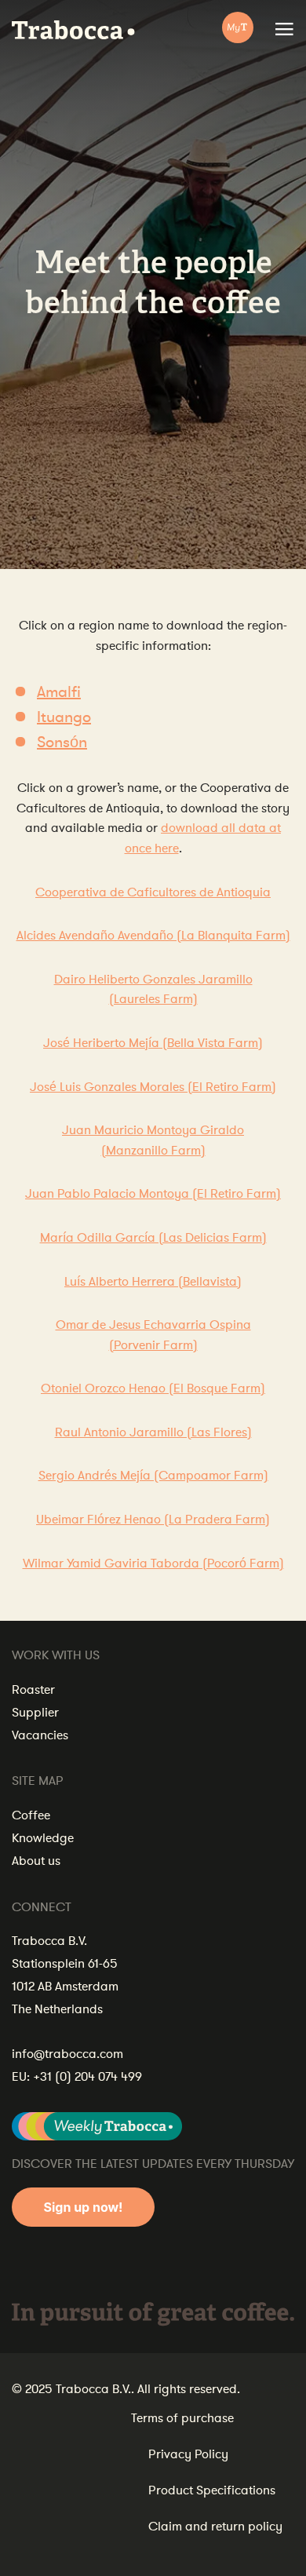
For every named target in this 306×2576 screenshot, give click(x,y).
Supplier (35, 1713)
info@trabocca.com (67, 2054)
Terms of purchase (182, 2418)
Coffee (31, 1815)
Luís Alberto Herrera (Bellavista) (153, 1282)
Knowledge (43, 1838)
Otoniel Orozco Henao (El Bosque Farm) (153, 1388)
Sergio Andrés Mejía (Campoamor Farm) (153, 1476)
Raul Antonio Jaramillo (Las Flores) (153, 1432)
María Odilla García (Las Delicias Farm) (153, 1238)
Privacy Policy (188, 2454)
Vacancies (40, 1735)
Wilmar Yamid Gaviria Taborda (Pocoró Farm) (153, 1563)
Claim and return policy (215, 2527)
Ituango (64, 717)
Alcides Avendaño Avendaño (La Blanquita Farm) (153, 936)
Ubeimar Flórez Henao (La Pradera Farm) (153, 1520)
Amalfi (59, 692)
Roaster (33, 1690)
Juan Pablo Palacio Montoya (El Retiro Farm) (153, 1194)
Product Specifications (212, 2490)
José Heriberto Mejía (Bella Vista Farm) (153, 1043)
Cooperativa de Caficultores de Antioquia (153, 892)
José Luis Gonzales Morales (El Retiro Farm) (153, 1087)
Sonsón (62, 742)
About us (36, 1861)
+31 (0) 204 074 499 (87, 2077)
